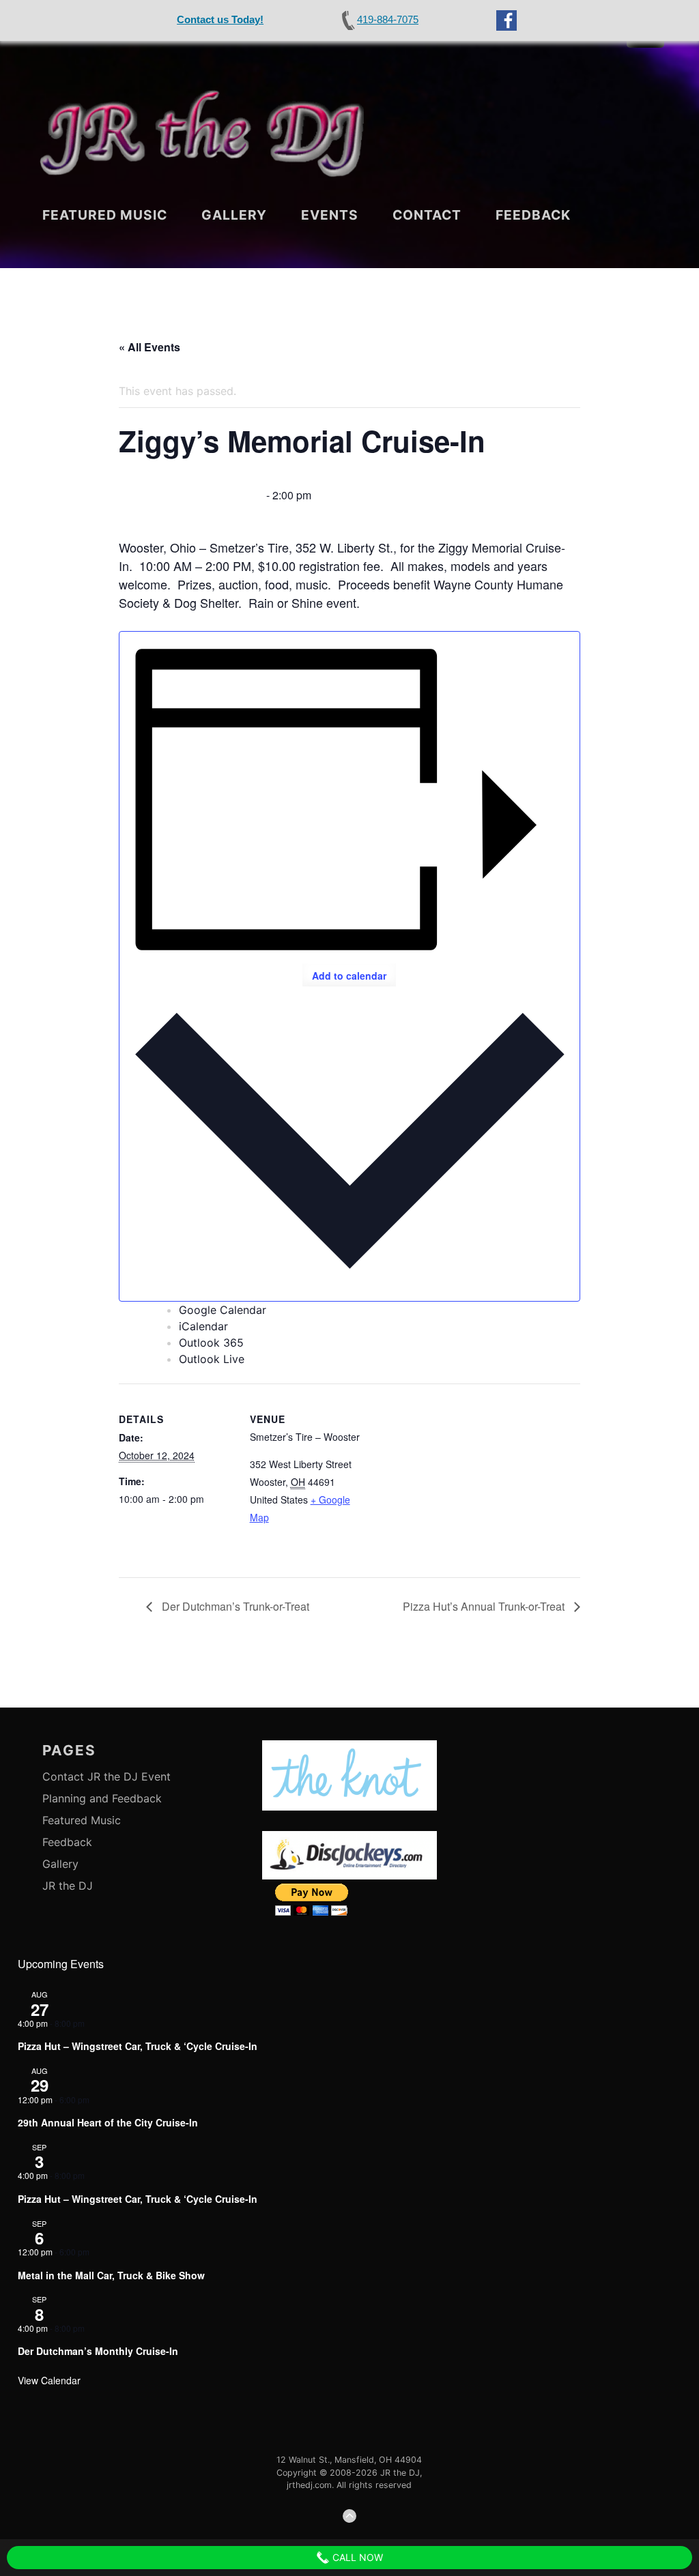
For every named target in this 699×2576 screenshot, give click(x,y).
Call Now (356, 2557)
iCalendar (203, 1326)
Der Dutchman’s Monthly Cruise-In (98, 2351)
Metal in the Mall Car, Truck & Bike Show (111, 2275)
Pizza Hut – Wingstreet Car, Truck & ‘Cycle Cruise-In (138, 2046)
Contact (427, 215)
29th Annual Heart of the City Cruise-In (108, 2122)
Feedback (533, 215)
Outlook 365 (211, 1343)
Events (330, 215)
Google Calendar (223, 1310)
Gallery (234, 215)
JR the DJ (68, 1886)
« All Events (149, 347)
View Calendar (49, 2380)
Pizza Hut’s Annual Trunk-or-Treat (485, 1606)
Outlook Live (212, 1359)
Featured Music (105, 215)
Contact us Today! (220, 19)
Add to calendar (349, 976)
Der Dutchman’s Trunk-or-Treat (234, 1606)
